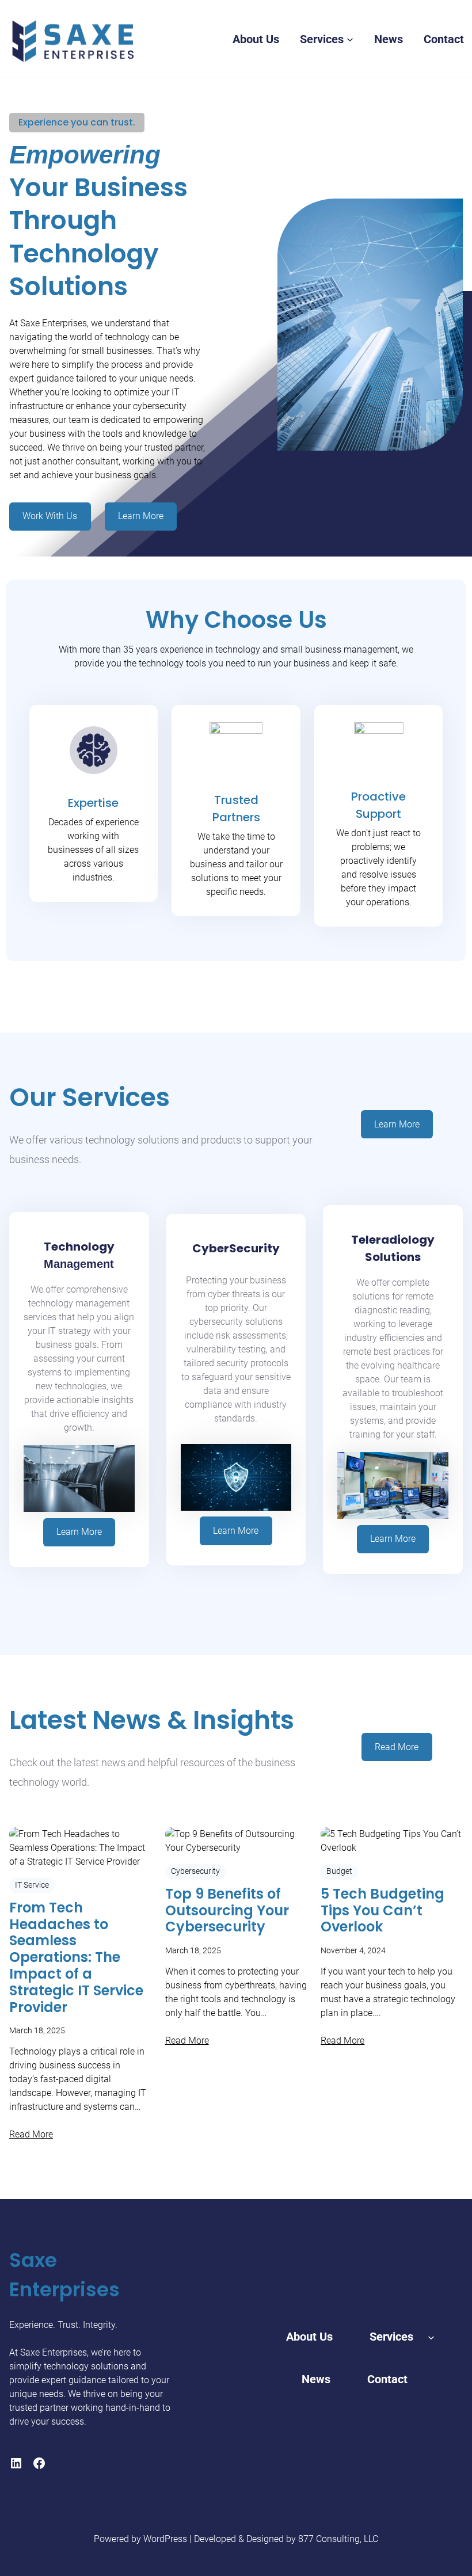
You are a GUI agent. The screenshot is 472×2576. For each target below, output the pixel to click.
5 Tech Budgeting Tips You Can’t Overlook (382, 1911)
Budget (339, 1871)
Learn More (141, 516)
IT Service (32, 1885)
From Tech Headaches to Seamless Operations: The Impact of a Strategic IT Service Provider (76, 1958)
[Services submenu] (350, 39)
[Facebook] (39, 2463)
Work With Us (50, 516)
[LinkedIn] (16, 2463)
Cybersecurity (195, 1871)
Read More (397, 1747)
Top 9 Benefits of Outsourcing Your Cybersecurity (227, 1911)
